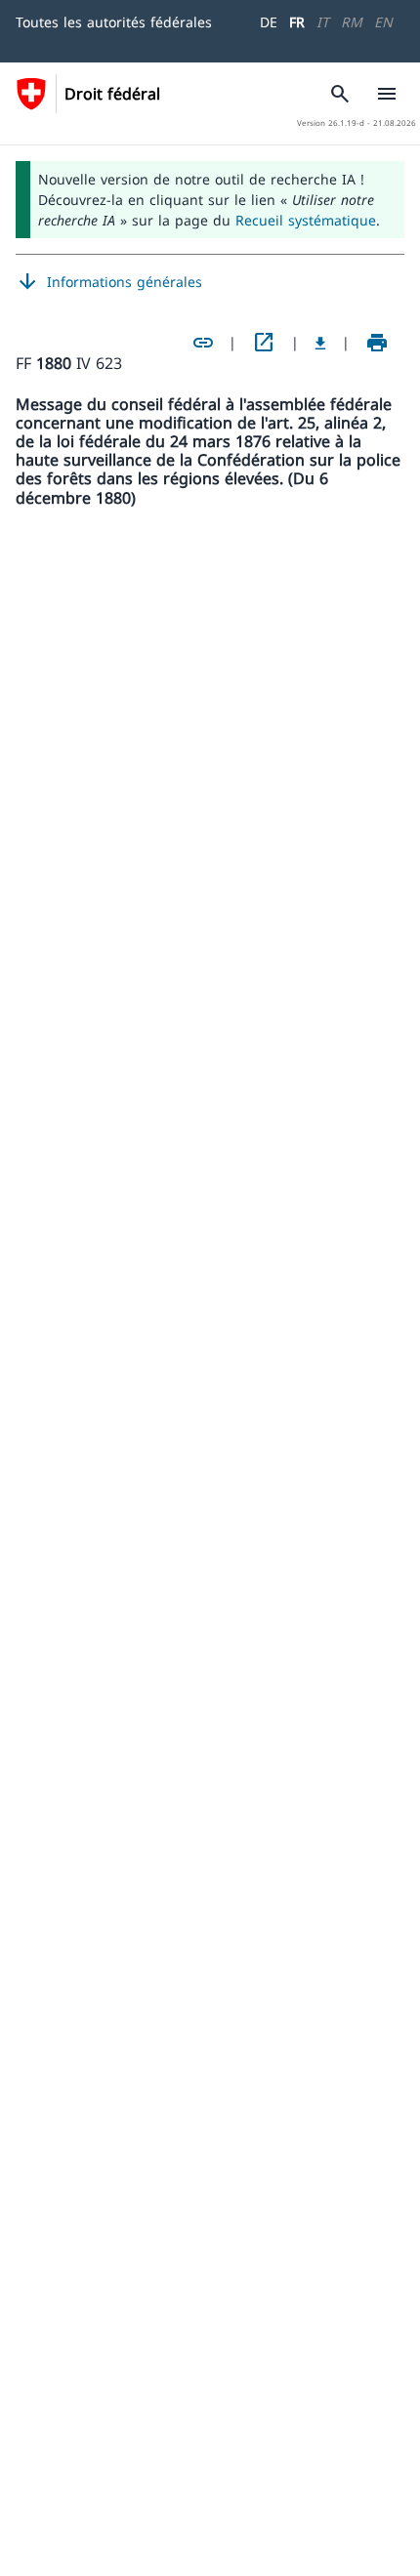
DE (269, 22)
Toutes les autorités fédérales (114, 22)
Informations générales (109, 282)
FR (297, 22)
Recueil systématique (306, 220)
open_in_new (264, 343)
